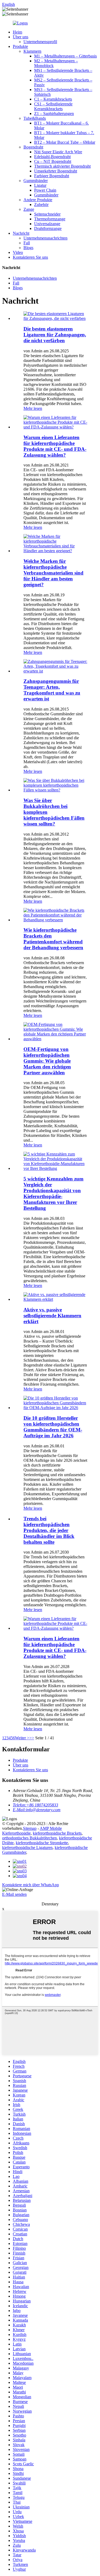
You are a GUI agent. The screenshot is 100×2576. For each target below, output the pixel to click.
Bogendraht (33, 147)
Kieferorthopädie (16, 1833)
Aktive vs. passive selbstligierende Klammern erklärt (52, 1316)
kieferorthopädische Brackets (57, 1833)
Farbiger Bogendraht (52, 176)
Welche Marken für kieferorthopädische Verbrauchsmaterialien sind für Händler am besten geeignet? (53, 573)
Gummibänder (36, 181)
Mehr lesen (33, 408)
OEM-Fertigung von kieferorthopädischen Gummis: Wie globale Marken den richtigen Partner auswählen (47, 1061)
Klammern (32, 51)
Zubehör (41, 205)
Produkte (20, 46)
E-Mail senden (14, 1894)
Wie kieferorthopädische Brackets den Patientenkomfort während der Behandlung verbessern (53, 939)
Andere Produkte (38, 200)
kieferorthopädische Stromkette (42, 1843)
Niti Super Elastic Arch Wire (58, 152)
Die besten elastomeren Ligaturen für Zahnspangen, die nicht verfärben (55, 335)
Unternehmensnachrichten (45, 238)
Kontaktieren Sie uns (30, 257)
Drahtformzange (48, 228)
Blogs (28, 248)
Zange (29, 209)
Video (18, 252)
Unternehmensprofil (40, 42)
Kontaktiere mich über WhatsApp (31, 1885)
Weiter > (22, 1738)
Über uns (21, 37)
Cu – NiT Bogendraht (53, 161)
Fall (27, 243)
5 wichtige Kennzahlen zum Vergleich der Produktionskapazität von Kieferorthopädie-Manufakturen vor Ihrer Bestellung (53, 1193)
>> (32, 1738)
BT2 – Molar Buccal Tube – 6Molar (65, 142)
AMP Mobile (51, 1828)
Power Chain (45, 190)
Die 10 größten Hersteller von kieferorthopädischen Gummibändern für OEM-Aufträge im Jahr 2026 (53, 1427)
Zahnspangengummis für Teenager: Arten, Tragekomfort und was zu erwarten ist (52, 690)
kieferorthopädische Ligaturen (27, 1848)
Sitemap (30, 1828)
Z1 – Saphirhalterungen (54, 113)
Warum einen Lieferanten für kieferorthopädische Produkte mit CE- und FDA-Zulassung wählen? (55, 446)
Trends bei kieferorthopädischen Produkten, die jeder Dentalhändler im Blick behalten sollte (49, 1530)
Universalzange (47, 224)
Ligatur (40, 185)
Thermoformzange (50, 219)
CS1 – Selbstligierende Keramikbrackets (53, 106)
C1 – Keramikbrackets (53, 99)
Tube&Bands (35, 118)
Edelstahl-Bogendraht (52, 157)
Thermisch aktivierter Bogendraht (62, 166)
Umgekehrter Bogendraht (56, 171)
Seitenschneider (47, 214)
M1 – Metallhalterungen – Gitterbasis (65, 56)
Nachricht (21, 233)
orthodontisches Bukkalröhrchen (29, 1838)
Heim (17, 32)
